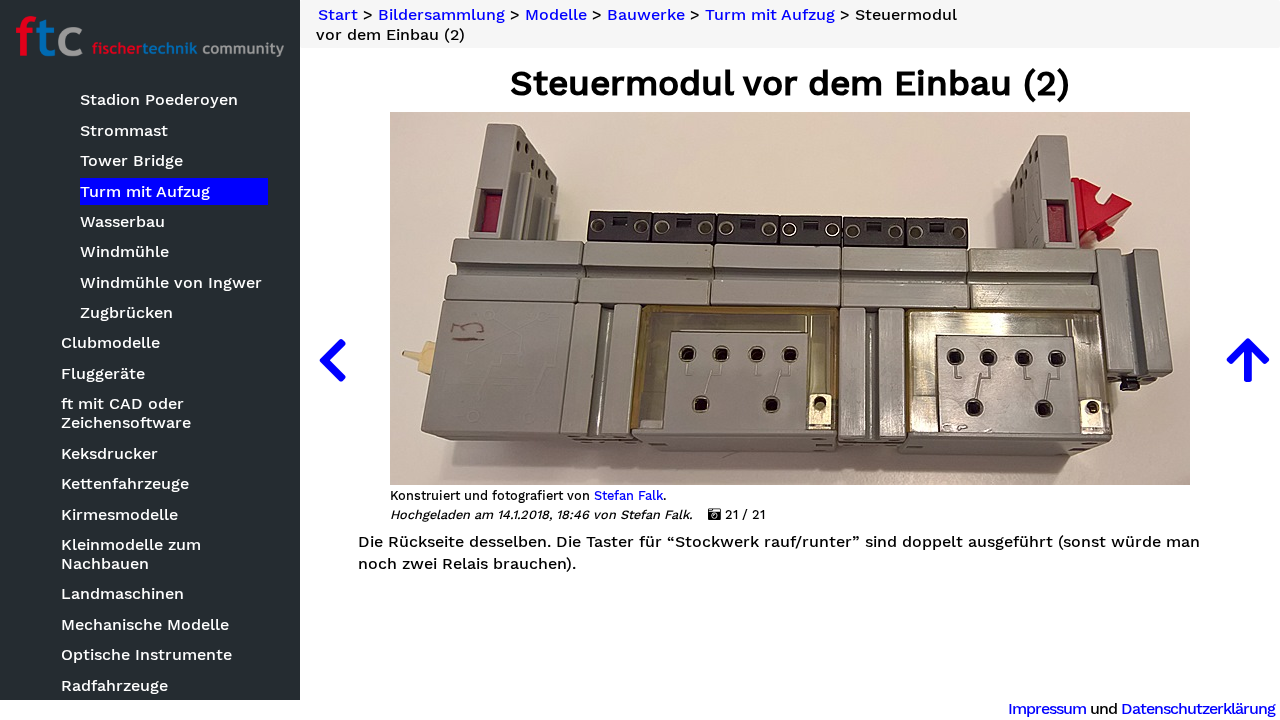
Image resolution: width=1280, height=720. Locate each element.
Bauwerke (646, 15)
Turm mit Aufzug (145, 191)
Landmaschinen (122, 593)
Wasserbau (122, 221)
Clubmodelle (110, 342)
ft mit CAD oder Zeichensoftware (126, 413)
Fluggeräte (103, 373)
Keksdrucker (109, 453)
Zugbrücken (126, 312)
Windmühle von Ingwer (171, 282)
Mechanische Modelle (145, 624)
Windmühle (124, 251)
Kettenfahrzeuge (125, 483)
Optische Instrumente (146, 654)
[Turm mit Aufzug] (1248, 360)
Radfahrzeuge (114, 685)
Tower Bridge (131, 160)
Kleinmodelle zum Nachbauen (131, 554)
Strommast (124, 130)
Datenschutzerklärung (1198, 708)
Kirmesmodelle (119, 514)
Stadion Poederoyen (159, 99)
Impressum (1047, 708)
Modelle (556, 15)
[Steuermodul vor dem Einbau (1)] (332, 360)
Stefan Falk (628, 496)
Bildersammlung (441, 15)
